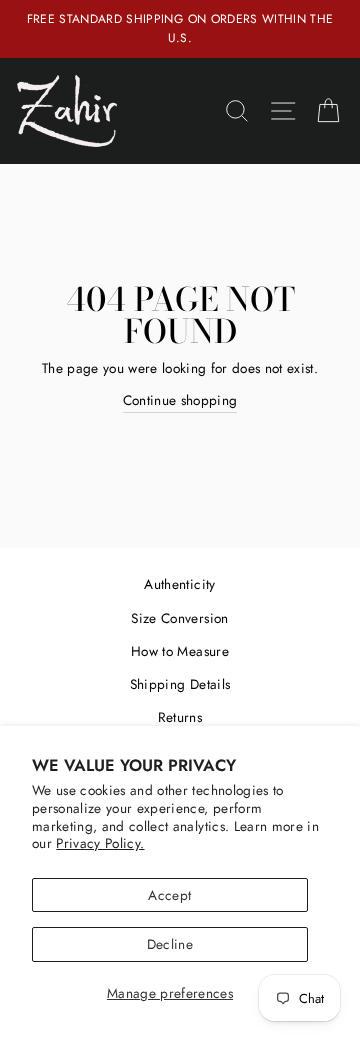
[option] (180, 29)
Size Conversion (179, 618)
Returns (180, 717)
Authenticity (179, 584)
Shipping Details (180, 684)
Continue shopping (180, 400)
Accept (169, 895)
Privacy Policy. (100, 843)
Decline (170, 944)
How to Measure (180, 651)
